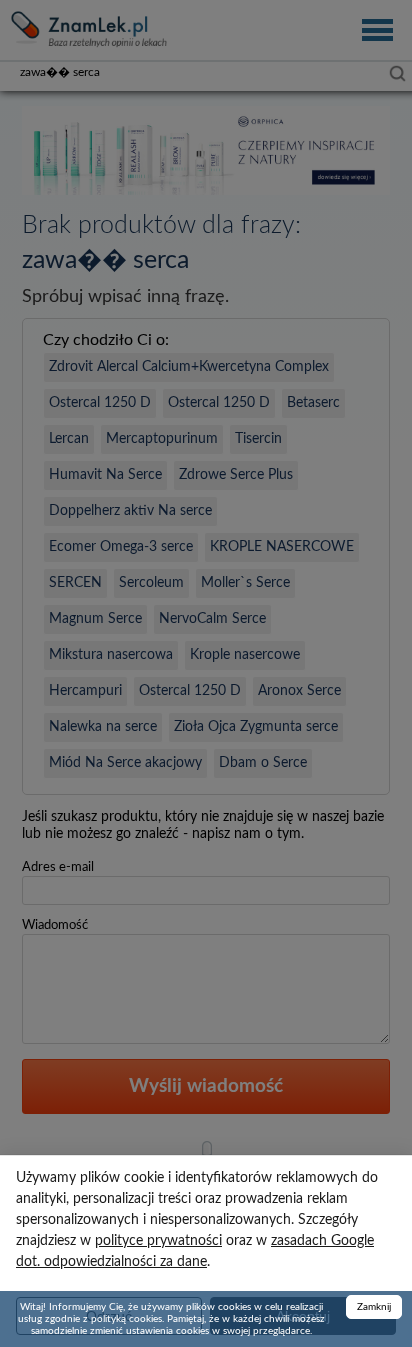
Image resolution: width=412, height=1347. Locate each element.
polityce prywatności (158, 1241)
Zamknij (374, 1307)
